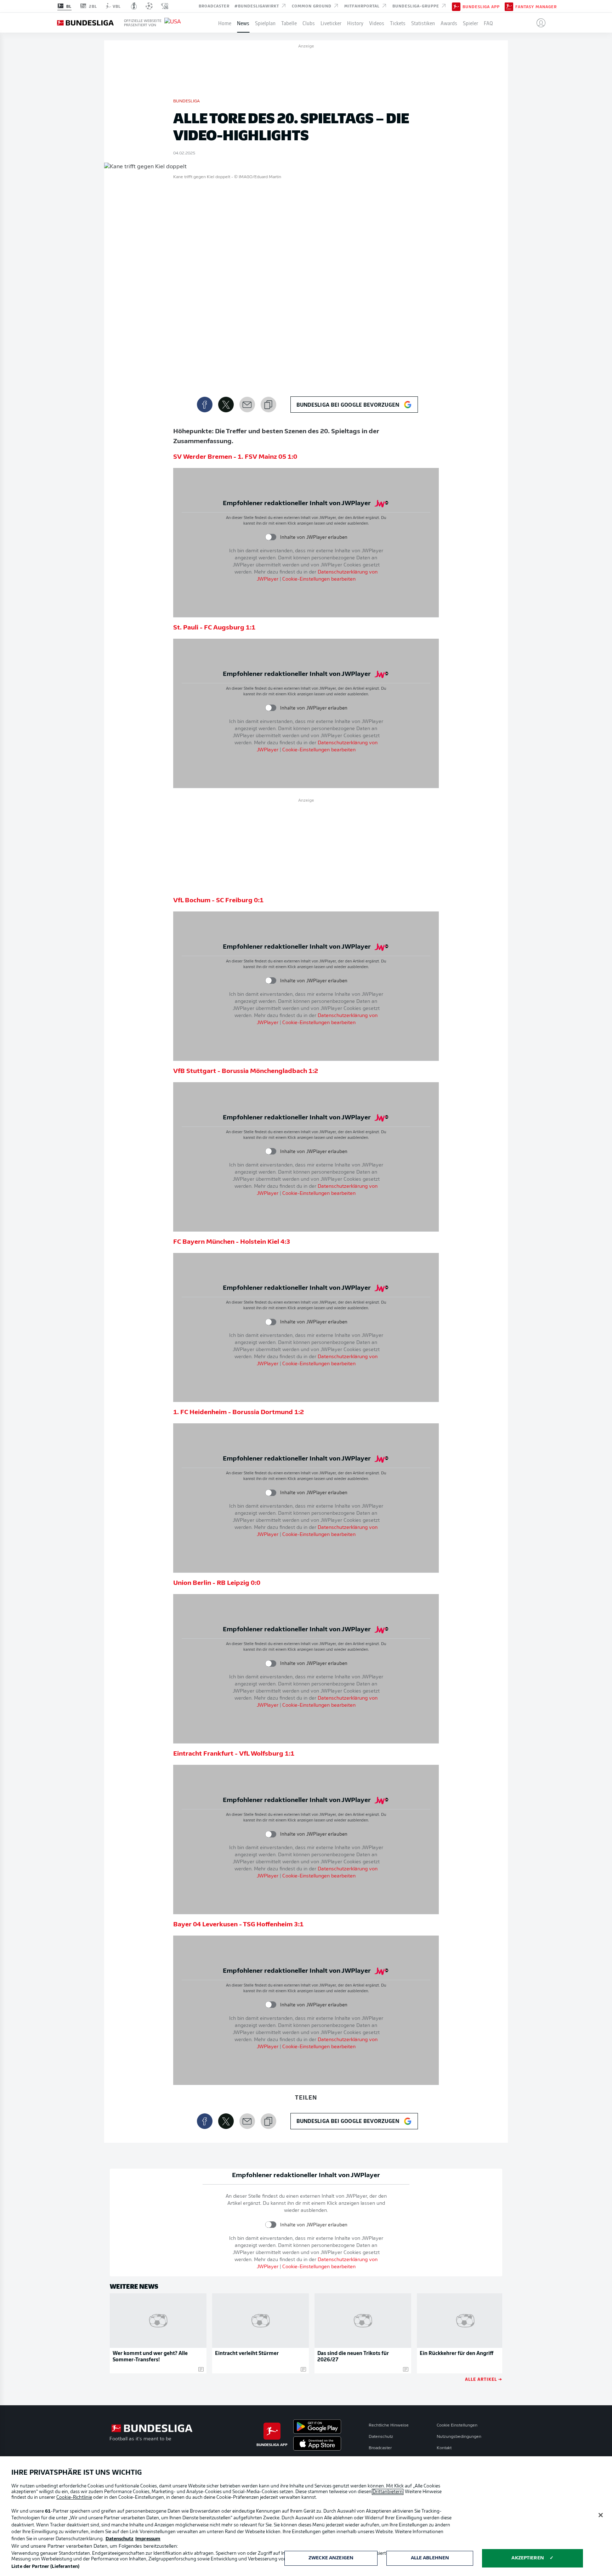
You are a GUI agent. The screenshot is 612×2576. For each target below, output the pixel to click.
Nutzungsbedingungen (459, 2437)
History (355, 23)
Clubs (309, 23)
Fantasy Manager (536, 6)
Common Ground (312, 6)
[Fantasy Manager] (509, 6)
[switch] (271, 537)
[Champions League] (149, 6)
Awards (449, 23)
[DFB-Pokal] (134, 6)
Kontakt (444, 2448)
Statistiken (423, 23)
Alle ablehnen (430, 2558)
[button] (538, 23)
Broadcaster (214, 6)
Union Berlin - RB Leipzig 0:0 (217, 1583)
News (243, 23)
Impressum (148, 2539)
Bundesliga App (481, 6)
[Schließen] (601, 2515)
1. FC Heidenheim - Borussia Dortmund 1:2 (239, 1413)
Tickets (398, 23)
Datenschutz (381, 2437)
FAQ (488, 23)
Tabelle (289, 23)
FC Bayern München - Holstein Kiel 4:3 (232, 1242)
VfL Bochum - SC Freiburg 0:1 (218, 901)
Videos (377, 23)
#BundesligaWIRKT (257, 6)
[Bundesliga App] (456, 6)
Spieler (471, 23)
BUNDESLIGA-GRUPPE (416, 6)
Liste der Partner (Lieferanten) (45, 2567)
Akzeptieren (528, 2558)
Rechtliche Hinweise (389, 2425)
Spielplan (265, 23)
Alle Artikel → (484, 2379)
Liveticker (331, 23)
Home (225, 23)
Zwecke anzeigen (331, 2558)
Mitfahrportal (363, 6)
